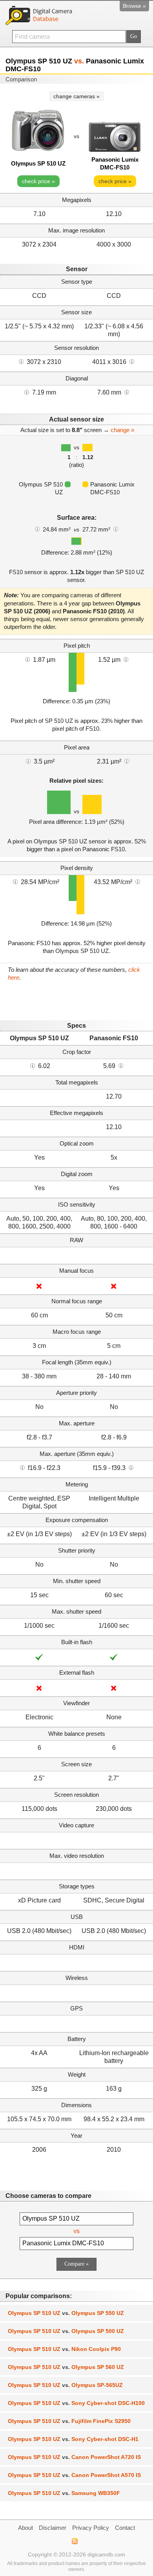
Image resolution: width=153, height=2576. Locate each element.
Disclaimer (53, 2528)
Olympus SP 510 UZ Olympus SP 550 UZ (66, 2313)
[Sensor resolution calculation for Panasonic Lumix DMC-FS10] (132, 361)
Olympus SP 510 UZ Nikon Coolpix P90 (64, 2349)
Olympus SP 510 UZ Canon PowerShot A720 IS (74, 2457)
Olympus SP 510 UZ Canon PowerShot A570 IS (74, 2475)
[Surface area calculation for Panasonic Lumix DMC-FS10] (116, 529)
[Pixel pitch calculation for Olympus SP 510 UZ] (27, 659)
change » (122, 430)
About (25, 2528)
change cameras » (76, 96)
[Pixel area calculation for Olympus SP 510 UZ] (28, 761)
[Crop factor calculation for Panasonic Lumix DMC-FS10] (121, 1065)
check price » (38, 181)
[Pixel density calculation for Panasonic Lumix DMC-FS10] (138, 881)
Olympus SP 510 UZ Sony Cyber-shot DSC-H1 (73, 2439)
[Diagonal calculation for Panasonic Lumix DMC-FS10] (127, 392)
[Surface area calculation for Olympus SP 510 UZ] (37, 529)
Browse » (134, 6)
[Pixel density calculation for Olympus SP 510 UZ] (15, 881)
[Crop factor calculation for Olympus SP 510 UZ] (33, 1065)
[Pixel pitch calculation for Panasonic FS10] (126, 659)
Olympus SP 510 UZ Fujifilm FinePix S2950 (69, 2421)
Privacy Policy (91, 2528)
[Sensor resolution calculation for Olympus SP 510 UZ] (21, 361)
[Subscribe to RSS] (74, 2541)
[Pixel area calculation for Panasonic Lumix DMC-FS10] (127, 761)
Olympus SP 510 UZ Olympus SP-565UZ (65, 2385)
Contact (125, 2528)
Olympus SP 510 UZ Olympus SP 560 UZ (66, 2367)
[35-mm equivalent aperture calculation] (22, 1467)
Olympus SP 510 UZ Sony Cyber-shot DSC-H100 (76, 2403)
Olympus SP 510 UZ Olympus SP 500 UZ (66, 2331)
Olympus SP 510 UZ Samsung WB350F (64, 2493)
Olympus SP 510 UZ (38, 163)
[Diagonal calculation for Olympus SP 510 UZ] (27, 392)
